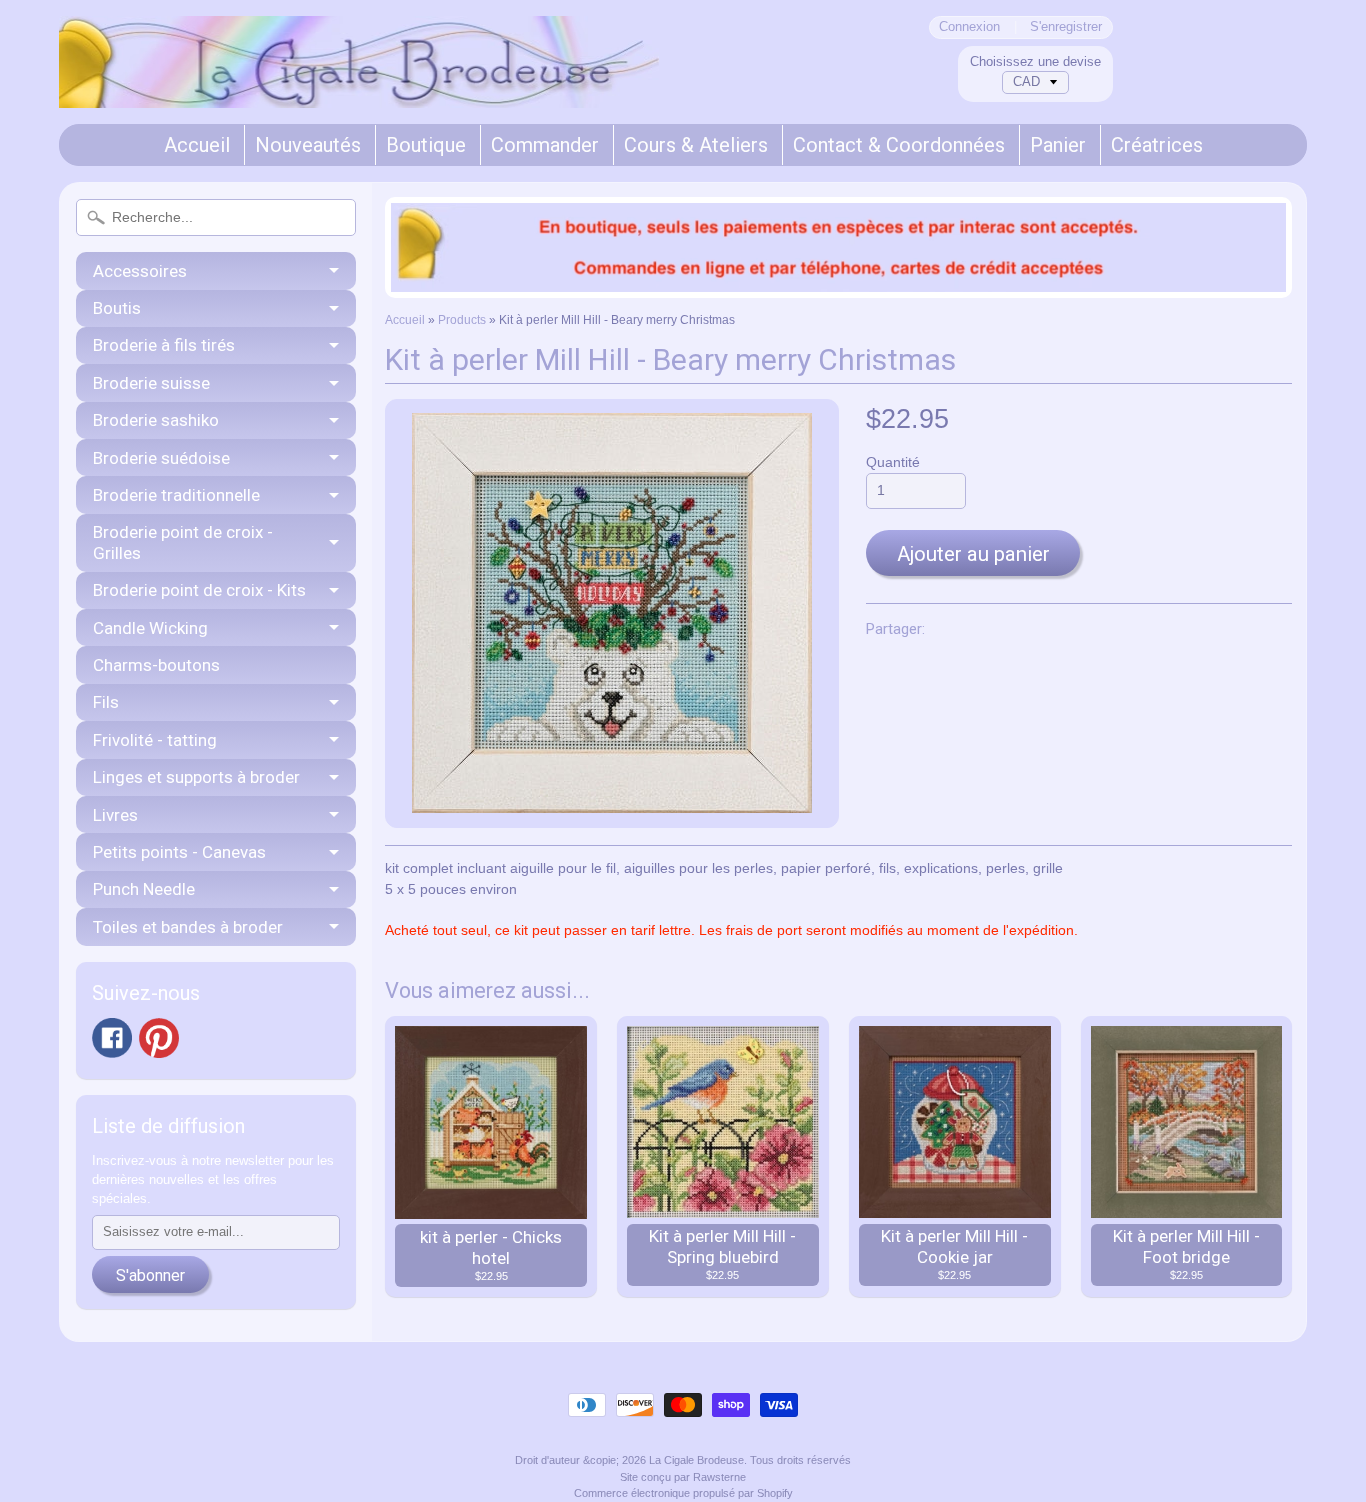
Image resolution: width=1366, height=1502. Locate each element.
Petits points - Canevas (179, 852)
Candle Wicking (150, 628)
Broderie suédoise (161, 458)
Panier (1058, 145)
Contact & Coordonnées (899, 145)
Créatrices (1157, 145)
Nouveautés (308, 145)
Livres (115, 815)
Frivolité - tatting (155, 740)
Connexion (969, 27)
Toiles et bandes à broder (188, 927)
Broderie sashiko (156, 420)
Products (462, 320)
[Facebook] (112, 1038)
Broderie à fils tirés (164, 345)
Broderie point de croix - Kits (199, 590)
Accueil (197, 145)
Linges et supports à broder (196, 777)
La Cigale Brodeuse (696, 1460)
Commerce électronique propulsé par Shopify (683, 1493)
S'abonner (150, 1275)
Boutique (426, 145)
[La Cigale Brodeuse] (359, 81)
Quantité (893, 462)
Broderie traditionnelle (176, 495)
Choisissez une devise (1035, 61)
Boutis (117, 308)
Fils (106, 702)
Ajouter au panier (973, 554)
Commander (545, 145)
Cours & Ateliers (696, 145)
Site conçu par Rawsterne (683, 1477)
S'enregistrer (1066, 27)
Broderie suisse (151, 383)
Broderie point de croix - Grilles (183, 542)
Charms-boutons (156, 665)
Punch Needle (144, 889)
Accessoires (140, 271)
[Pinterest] (159, 1038)
